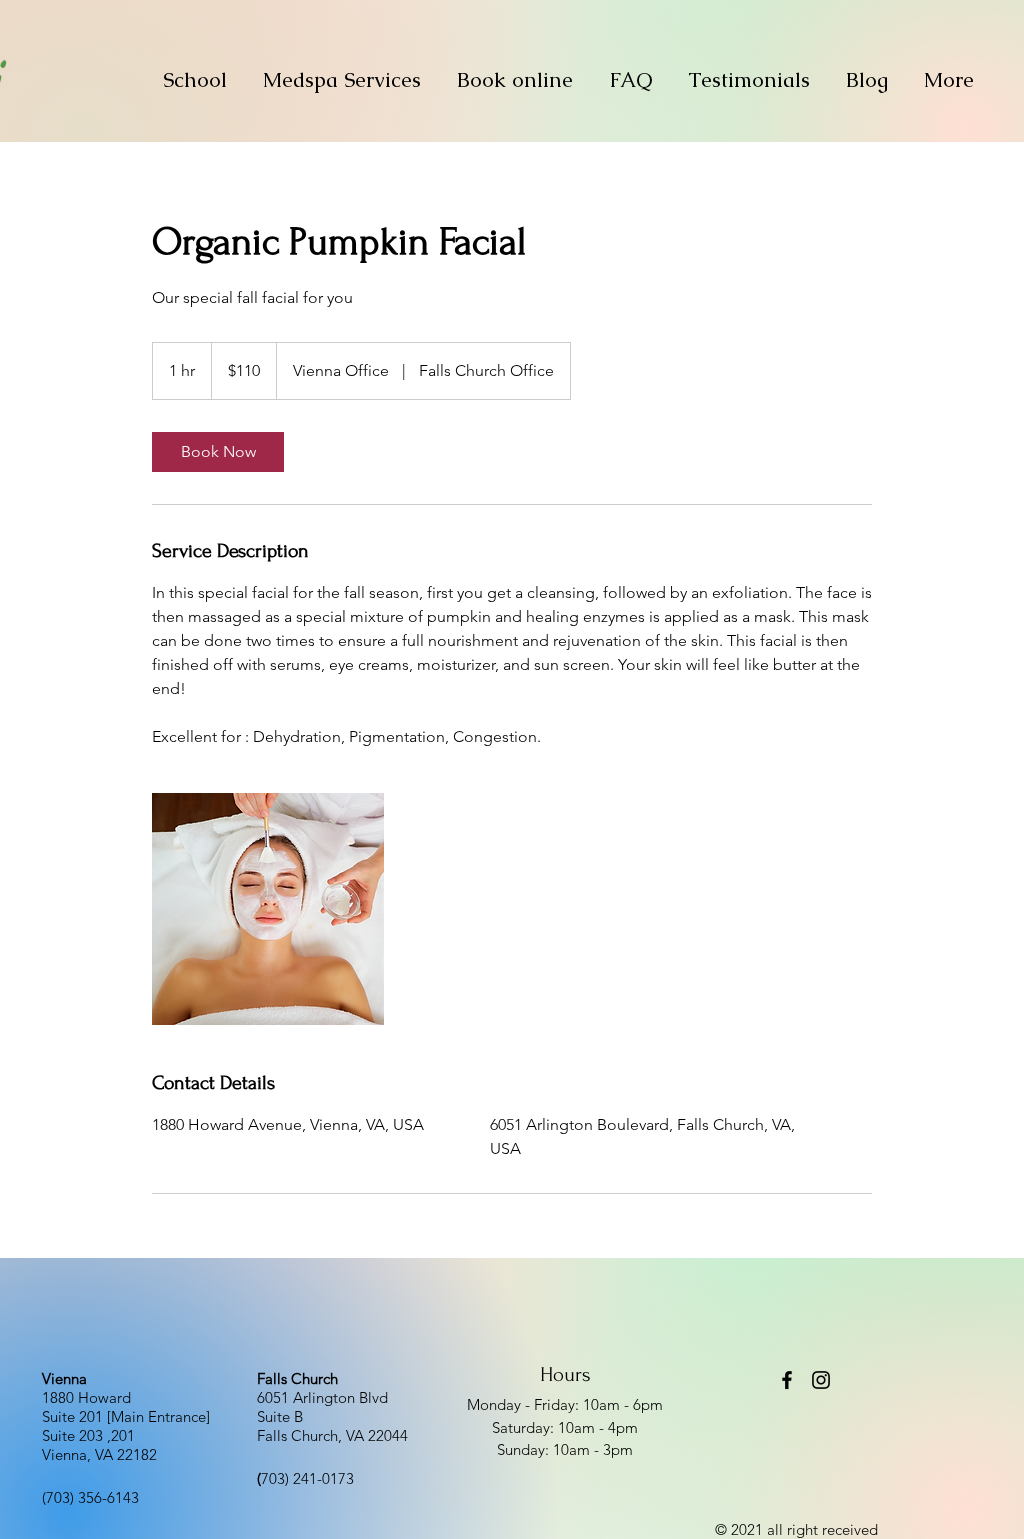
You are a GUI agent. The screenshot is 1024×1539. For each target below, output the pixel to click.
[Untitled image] (268, 909)
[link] (218, 452)
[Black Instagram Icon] (821, 1380)
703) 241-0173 (305, 1478)
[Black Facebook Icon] (787, 1380)
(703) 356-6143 (90, 1497)
